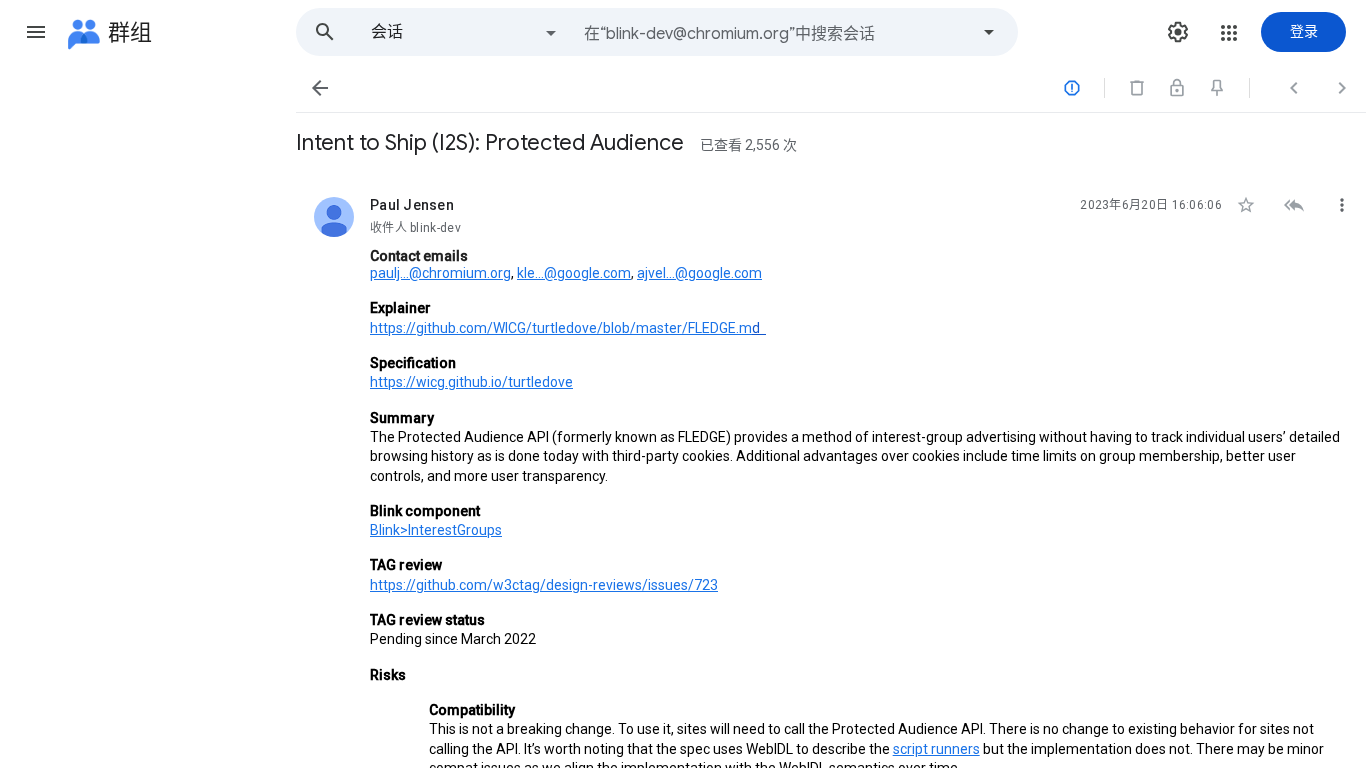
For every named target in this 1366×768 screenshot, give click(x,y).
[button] (36, 32)
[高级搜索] (989, 32)
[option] (465, 32)
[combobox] (776, 32)
